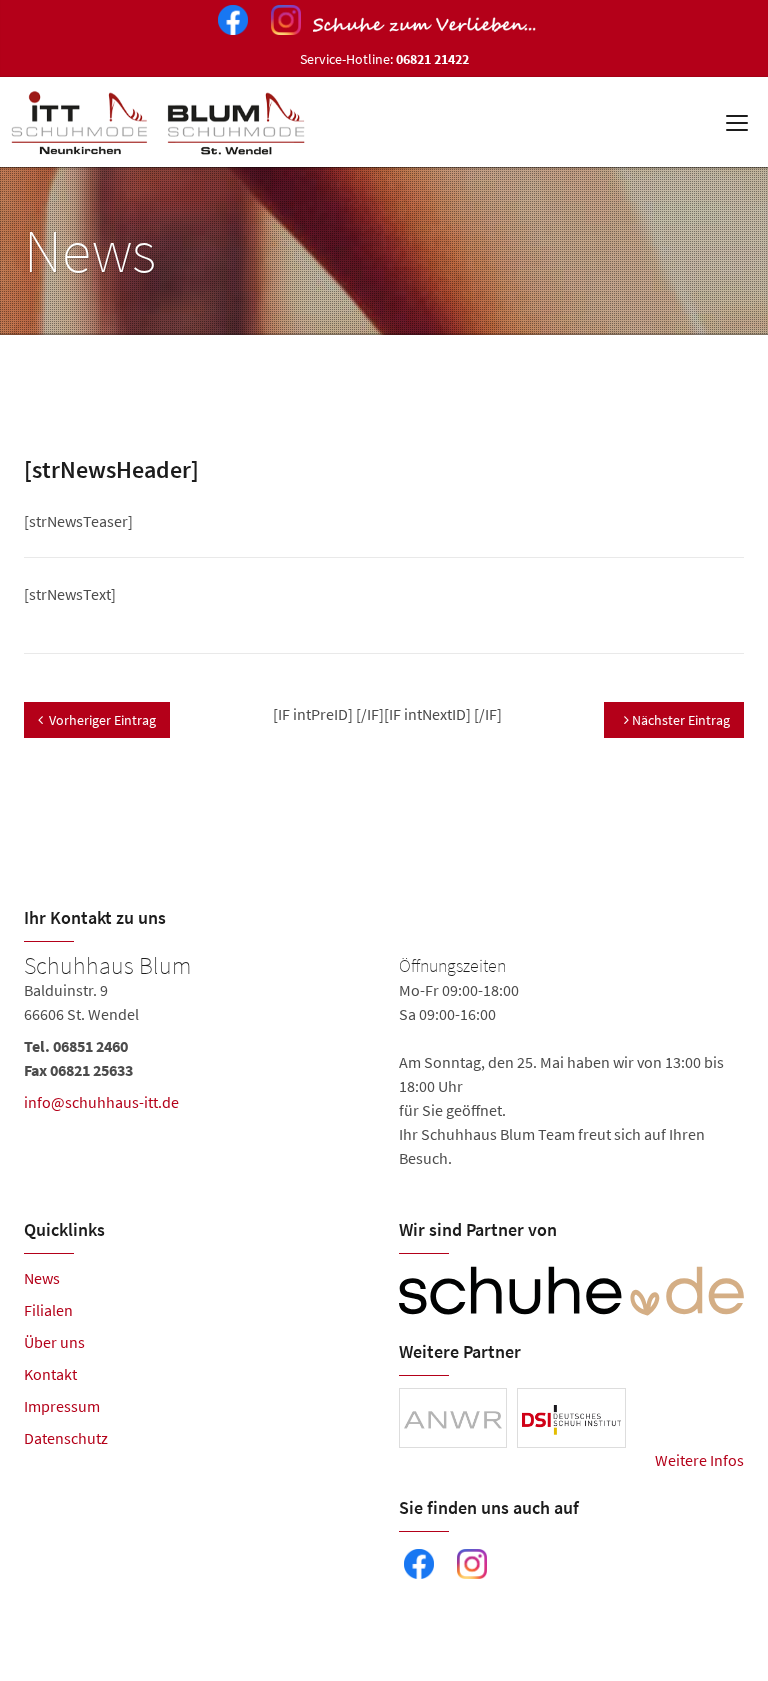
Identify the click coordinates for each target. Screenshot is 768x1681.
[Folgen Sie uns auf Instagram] (282, 23)
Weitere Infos (699, 1460)
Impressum (62, 1406)
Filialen (48, 1310)
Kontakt (50, 1374)
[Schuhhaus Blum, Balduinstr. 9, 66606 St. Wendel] (384, 1062)
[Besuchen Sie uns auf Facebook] (229, 23)
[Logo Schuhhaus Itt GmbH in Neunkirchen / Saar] (160, 122)
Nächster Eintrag (679, 720)
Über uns (54, 1342)
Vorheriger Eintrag (102, 720)
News (42, 1278)
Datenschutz (66, 1438)
